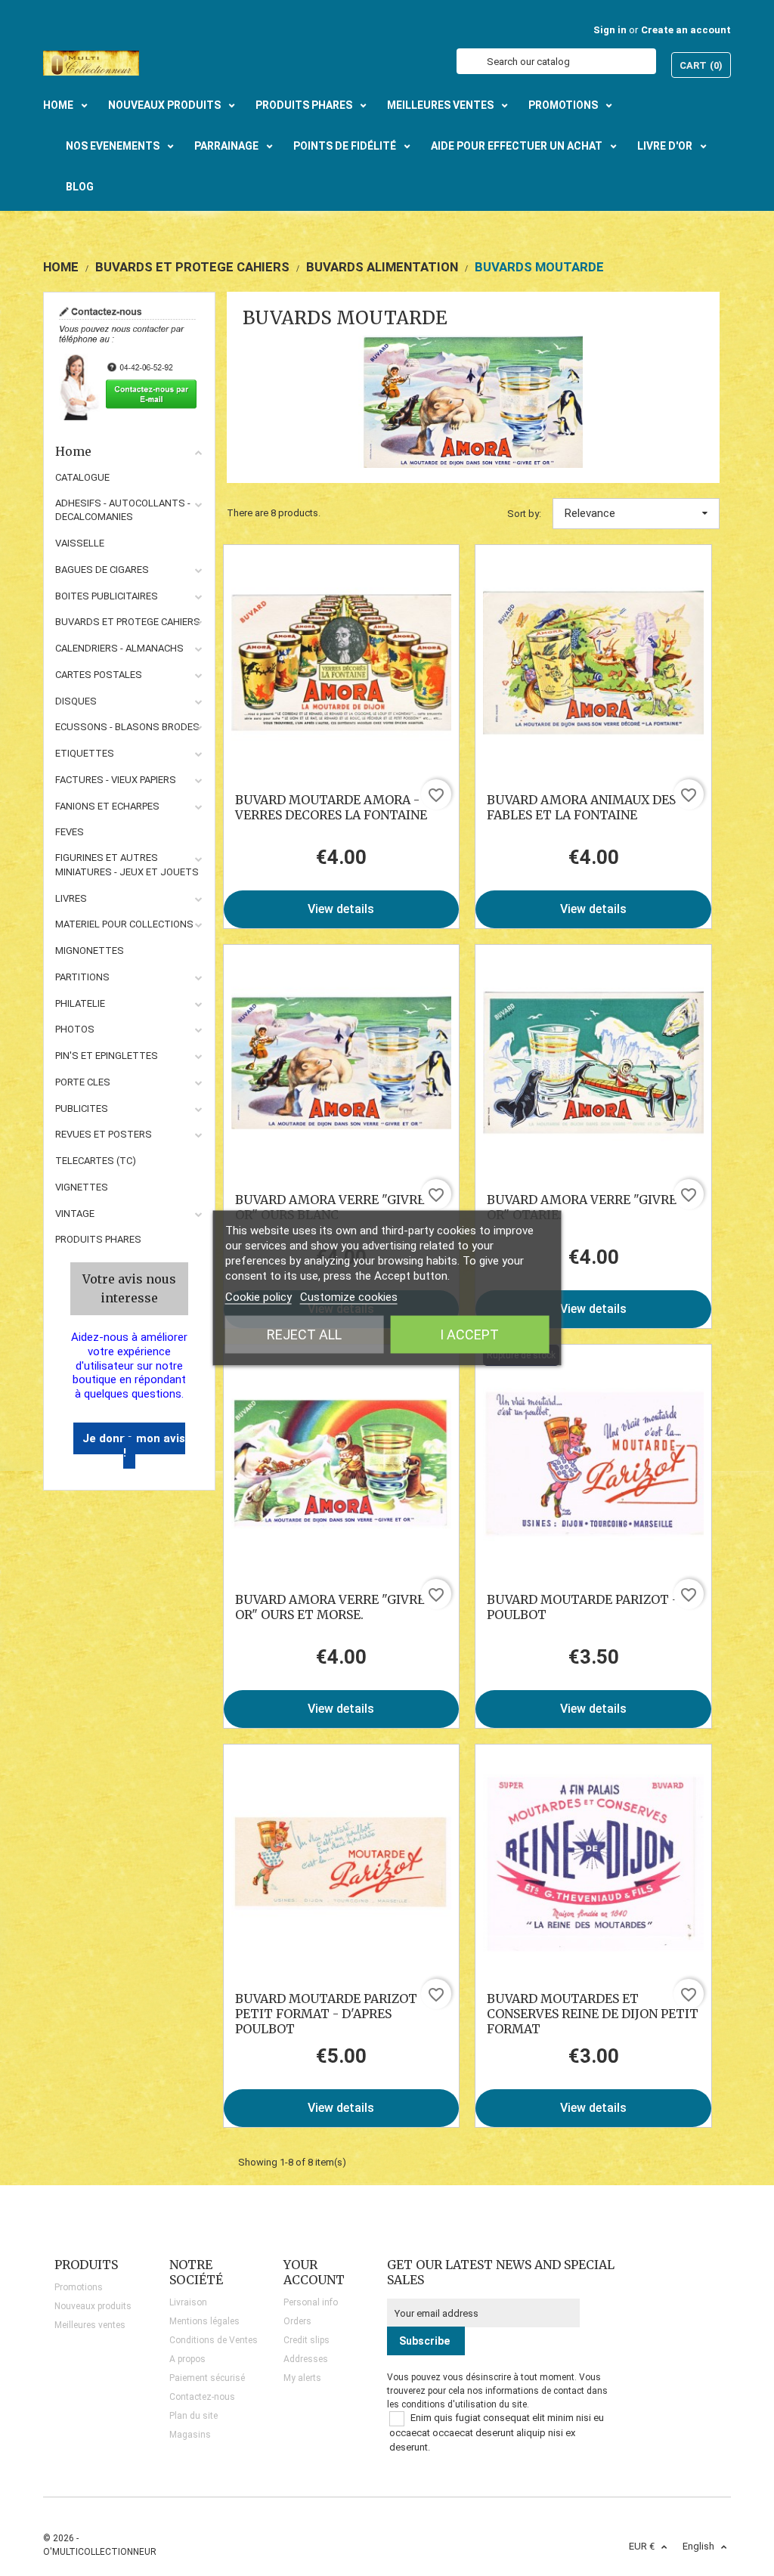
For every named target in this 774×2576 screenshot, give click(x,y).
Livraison (188, 2302)
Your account (314, 2272)
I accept (469, 1334)
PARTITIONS (82, 977)
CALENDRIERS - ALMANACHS (119, 648)
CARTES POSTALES (99, 675)
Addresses (306, 2359)
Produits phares (98, 1239)
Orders (297, 2321)
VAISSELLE (80, 543)
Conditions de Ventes (214, 2340)
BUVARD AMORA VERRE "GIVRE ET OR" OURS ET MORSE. (340, 1607)
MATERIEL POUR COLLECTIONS (124, 924)
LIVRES (71, 898)
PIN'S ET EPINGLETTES (107, 1056)
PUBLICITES (82, 1108)
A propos (187, 2359)
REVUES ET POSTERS (104, 1134)
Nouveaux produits (93, 2306)
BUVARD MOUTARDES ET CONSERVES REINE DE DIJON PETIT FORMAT (593, 2014)
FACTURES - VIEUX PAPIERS (116, 780)
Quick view (341, 663)
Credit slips (307, 2340)
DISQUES (76, 701)
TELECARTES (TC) (96, 1161)
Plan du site (193, 2416)
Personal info (311, 2302)
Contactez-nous (202, 2397)
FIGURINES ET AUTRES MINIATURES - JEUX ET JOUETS (127, 865)
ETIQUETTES (85, 753)
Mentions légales (204, 2321)
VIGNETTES (82, 1187)
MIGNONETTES (90, 951)
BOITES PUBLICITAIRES (107, 596)
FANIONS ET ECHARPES (107, 806)
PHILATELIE (80, 1003)
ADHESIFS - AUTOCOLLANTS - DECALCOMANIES (123, 510)
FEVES (70, 832)
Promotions (79, 2287)
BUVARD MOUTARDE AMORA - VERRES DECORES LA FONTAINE (331, 807)
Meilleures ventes (90, 2325)
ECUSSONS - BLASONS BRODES (127, 727)
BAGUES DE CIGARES (102, 570)
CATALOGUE (82, 477)
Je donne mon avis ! (134, 1446)
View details (341, 909)
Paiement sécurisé (207, 2378)
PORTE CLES (83, 1082)
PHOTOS (75, 1029)
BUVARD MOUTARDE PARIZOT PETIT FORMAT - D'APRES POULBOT (326, 2014)
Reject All (304, 1334)
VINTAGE (75, 1214)
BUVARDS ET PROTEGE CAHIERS (128, 622)
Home (73, 451)
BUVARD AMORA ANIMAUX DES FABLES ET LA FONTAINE (581, 807)
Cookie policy (259, 1297)
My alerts (302, 2378)
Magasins (190, 2435)
